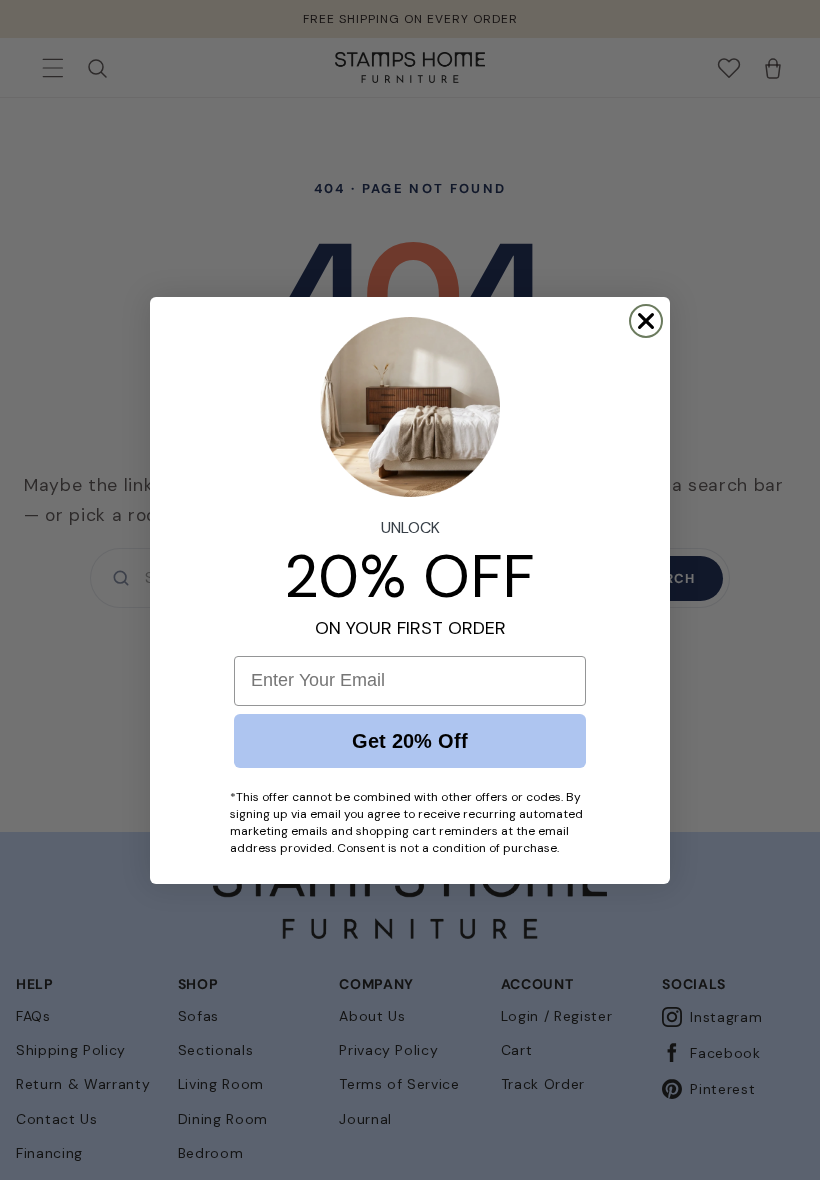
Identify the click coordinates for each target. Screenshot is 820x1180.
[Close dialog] (646, 321)
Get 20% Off (410, 741)
